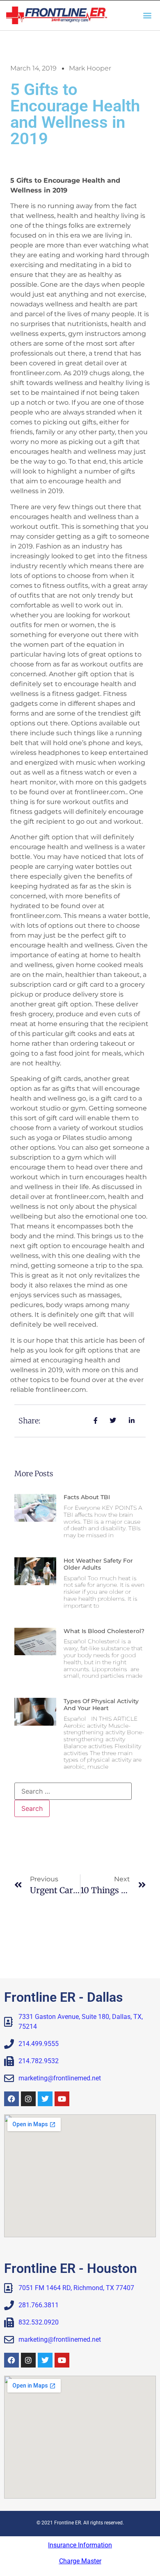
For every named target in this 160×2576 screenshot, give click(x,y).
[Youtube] (62, 2099)
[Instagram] (28, 2099)
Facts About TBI (87, 1497)
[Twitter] (45, 2099)
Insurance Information (80, 2545)
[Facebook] (11, 2099)
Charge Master (80, 2561)
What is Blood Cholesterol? (104, 1631)
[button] (147, 15)
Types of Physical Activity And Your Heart (101, 1705)
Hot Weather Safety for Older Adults (98, 1564)
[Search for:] (73, 1791)
